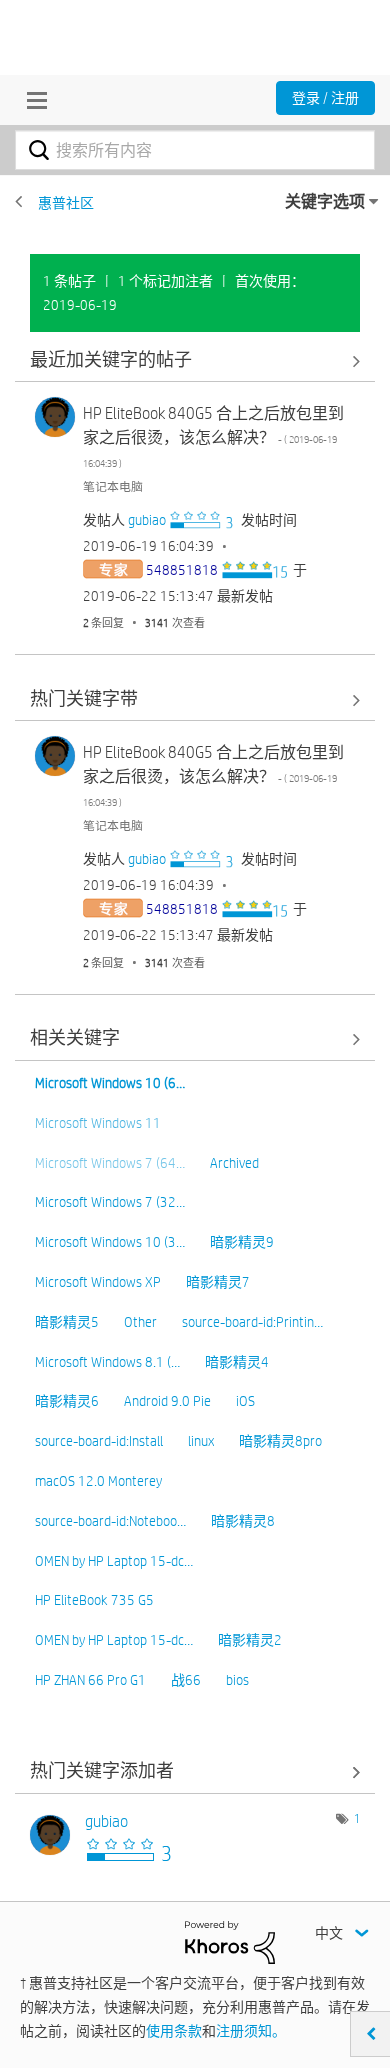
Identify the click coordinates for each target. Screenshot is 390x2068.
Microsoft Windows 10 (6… (110, 1083)
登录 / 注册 (325, 98)
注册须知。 (251, 2031)
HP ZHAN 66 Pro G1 (90, 1680)
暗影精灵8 (243, 1521)
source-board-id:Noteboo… (110, 1521)
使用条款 (174, 2031)
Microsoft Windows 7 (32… (110, 1202)
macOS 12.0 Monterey (98, 1481)
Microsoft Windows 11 (98, 1123)
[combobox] (195, 150)
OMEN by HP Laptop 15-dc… (114, 1561)
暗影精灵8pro (280, 1441)
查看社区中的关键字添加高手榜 (195, 1772)
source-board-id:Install (99, 1441)
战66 (186, 1680)
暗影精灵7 (218, 1282)
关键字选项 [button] (325, 201)
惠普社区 (66, 203)
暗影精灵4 (237, 1362)
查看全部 (195, 360)
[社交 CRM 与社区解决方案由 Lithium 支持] (230, 1941)
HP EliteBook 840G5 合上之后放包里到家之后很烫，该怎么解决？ (213, 436)
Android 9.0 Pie (167, 1401)
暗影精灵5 (67, 1322)
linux (201, 1441)
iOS (245, 1401)
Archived (234, 1163)
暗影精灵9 (242, 1242)
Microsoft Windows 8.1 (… (107, 1362)
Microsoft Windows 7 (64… (110, 1163)
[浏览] (32, 100)
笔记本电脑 (113, 486)
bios (237, 1680)
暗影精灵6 (67, 1401)
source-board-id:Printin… (252, 1322)
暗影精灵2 (250, 1640)
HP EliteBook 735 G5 (94, 1600)
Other (140, 1322)
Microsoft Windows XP (98, 1282)
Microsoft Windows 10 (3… (110, 1242)
